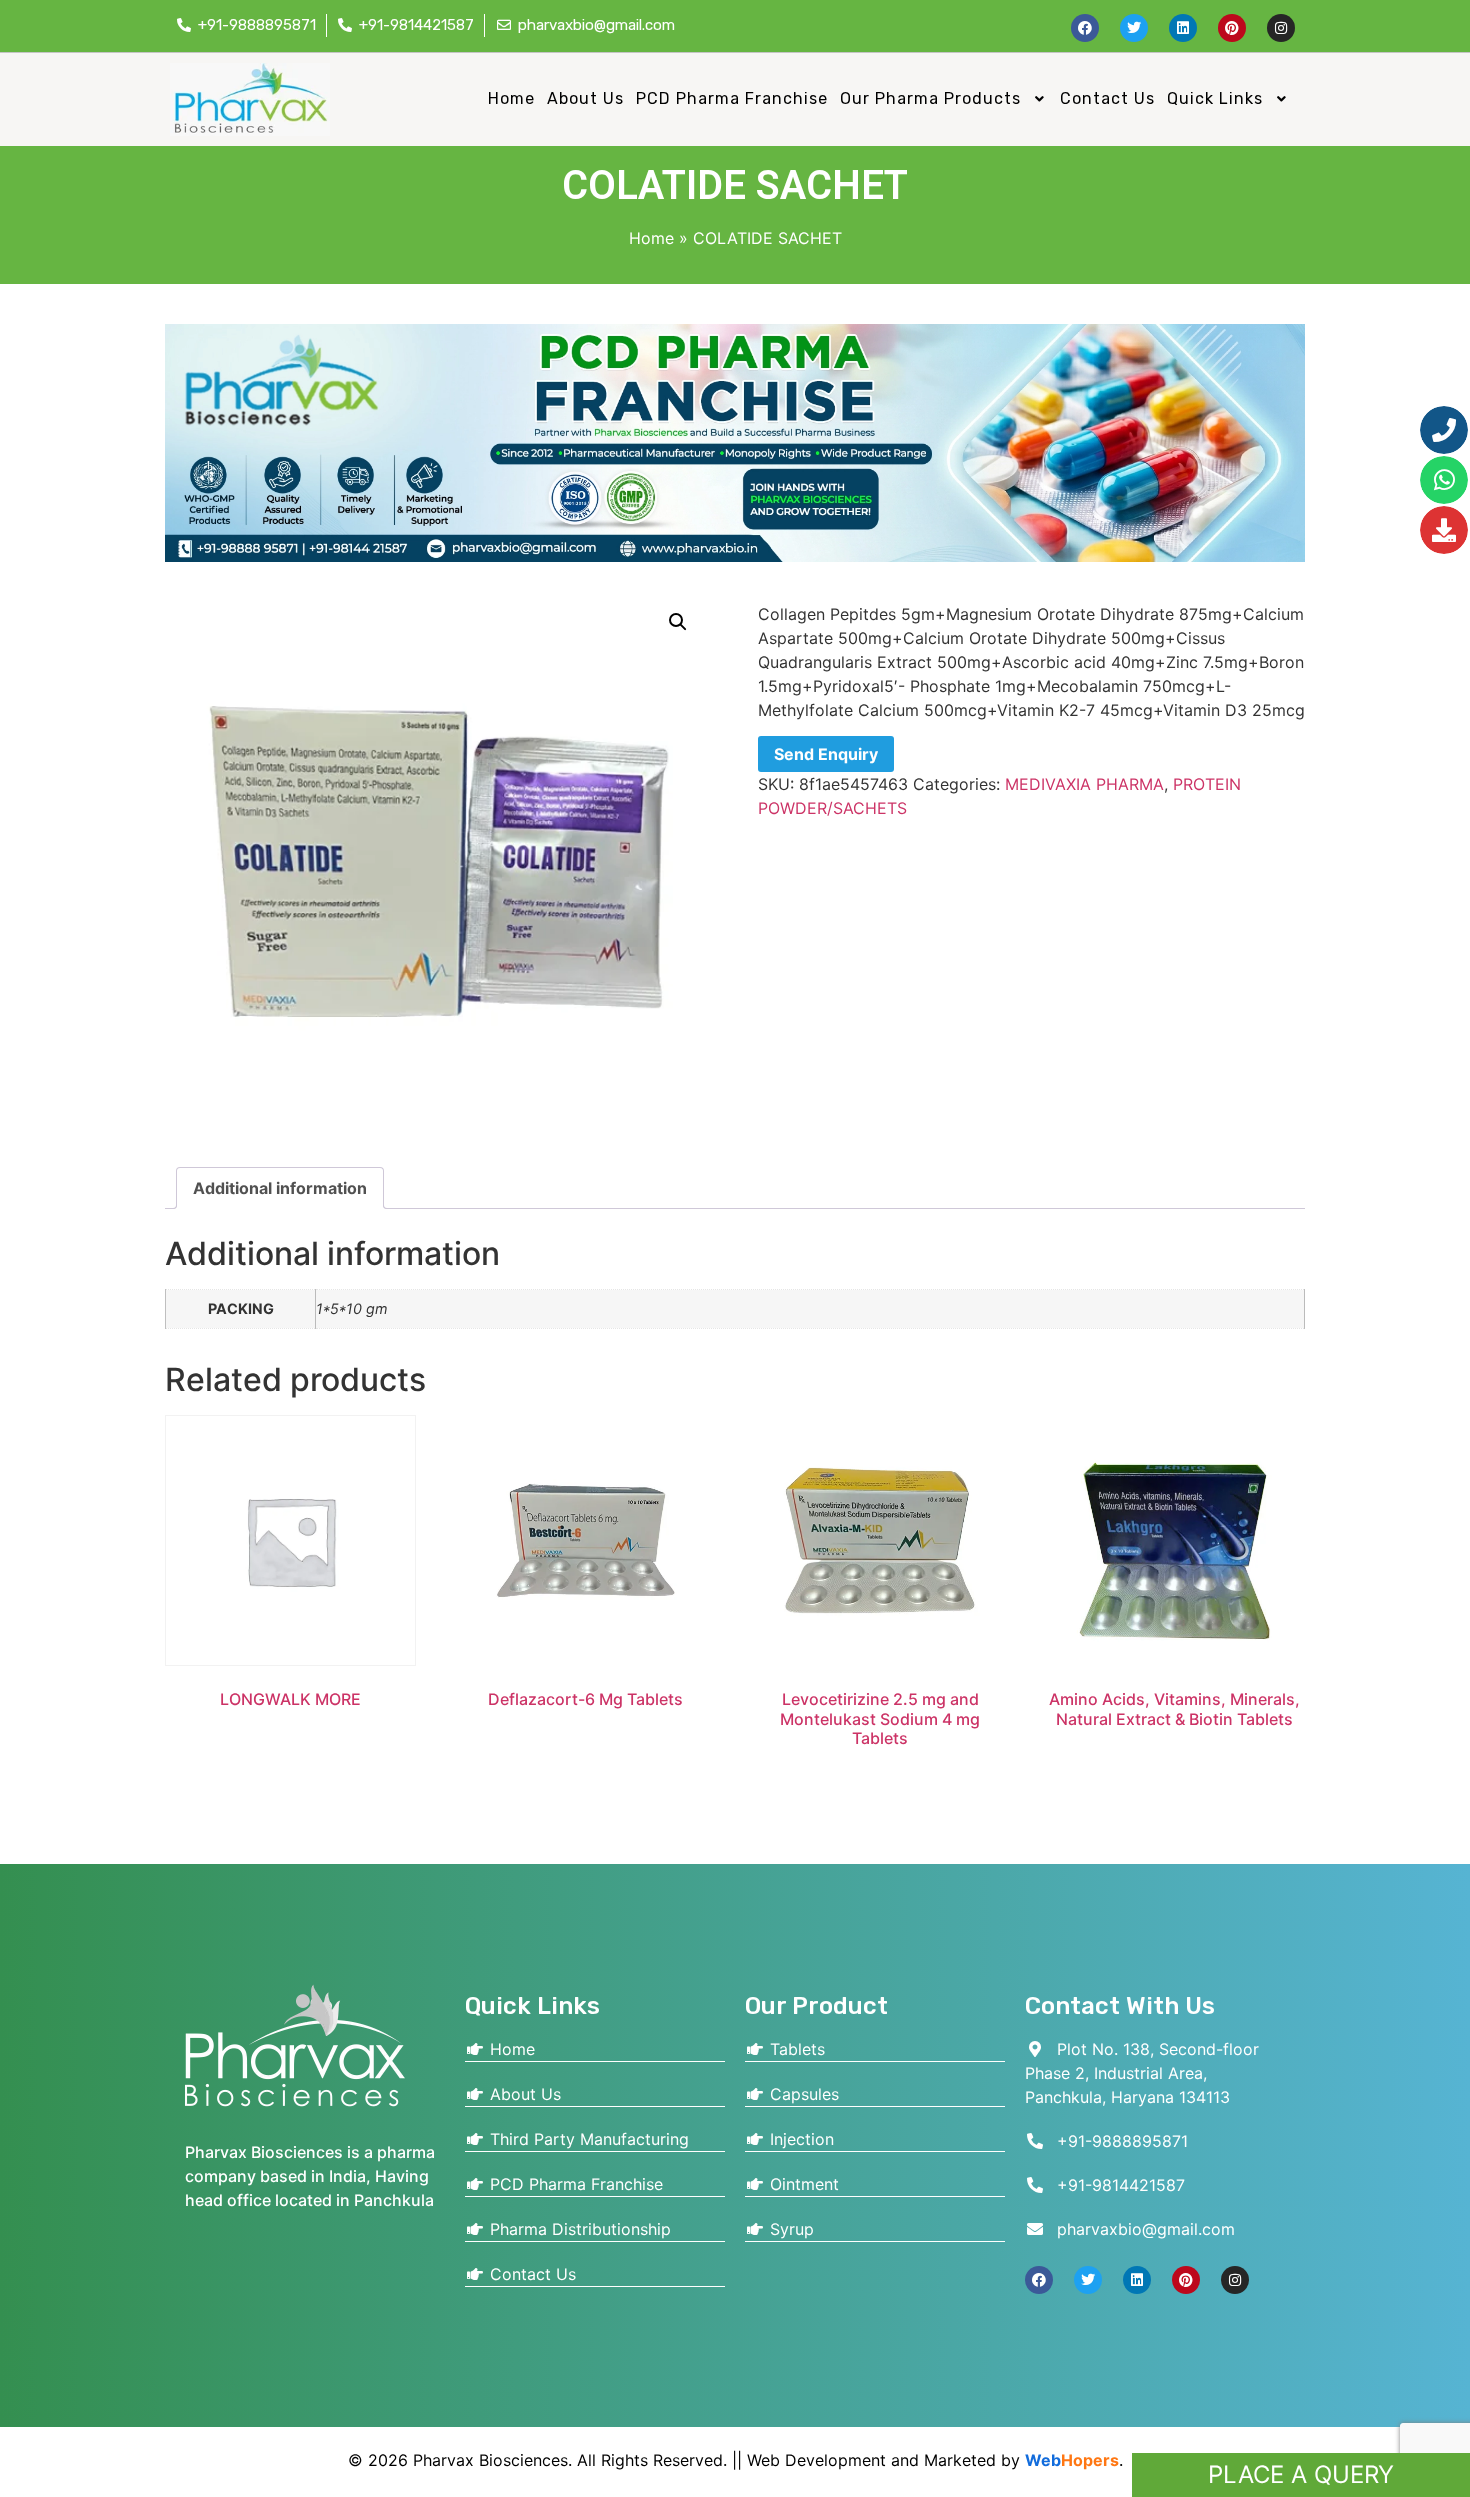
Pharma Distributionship (578, 2229)
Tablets (795, 2049)
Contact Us (1107, 98)
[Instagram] (1281, 28)
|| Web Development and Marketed (861, 2460)
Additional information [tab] (280, 1188)
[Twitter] (1134, 28)
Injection (799, 2139)
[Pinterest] (1232, 28)
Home (511, 98)
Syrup (789, 2229)
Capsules (802, 2094)
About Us (585, 98)
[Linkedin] (1183, 28)
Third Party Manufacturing (587, 2139)
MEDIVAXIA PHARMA (1084, 784)
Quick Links (1215, 98)
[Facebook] (1085, 28)
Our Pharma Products (930, 98)
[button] (944, 99)
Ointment (802, 2184)
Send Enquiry (826, 754)
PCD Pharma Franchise (732, 98)
